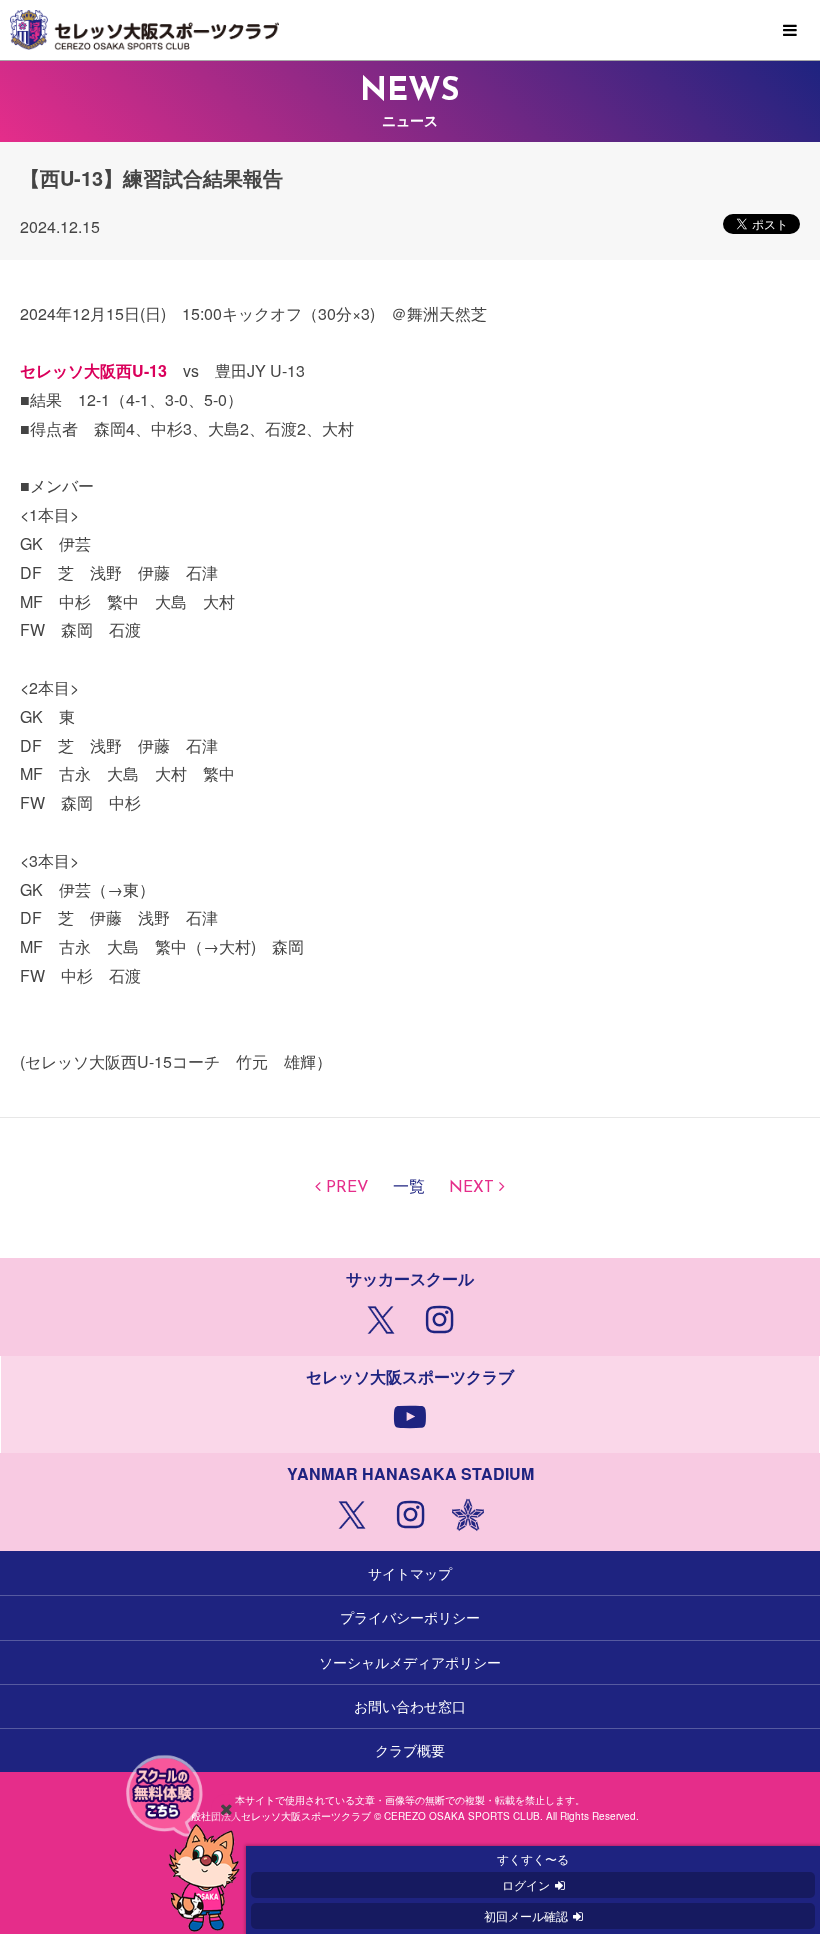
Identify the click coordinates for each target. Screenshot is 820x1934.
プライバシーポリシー (410, 1617)
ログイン (526, 1884)
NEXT (471, 1188)
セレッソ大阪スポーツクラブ (410, 30)
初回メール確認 (526, 1915)
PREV (347, 1188)
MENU (790, 31)
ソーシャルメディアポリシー (410, 1662)
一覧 (409, 1188)
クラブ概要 (410, 1750)
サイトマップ (410, 1573)
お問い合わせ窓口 (410, 1706)
